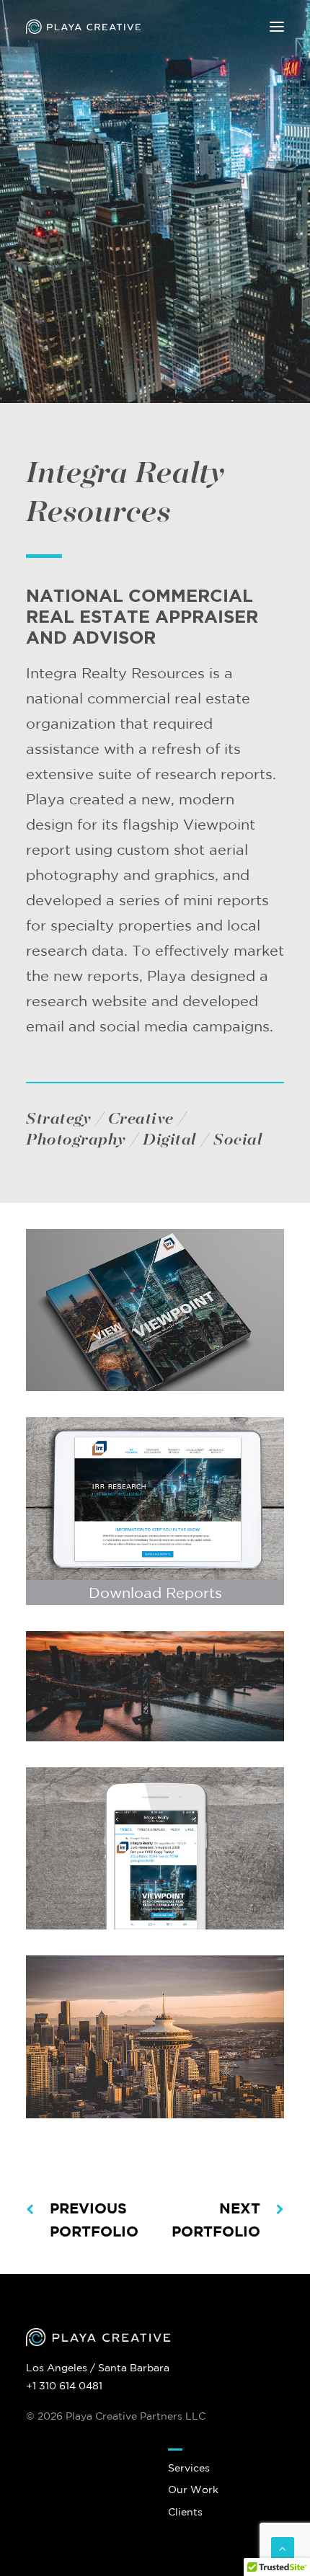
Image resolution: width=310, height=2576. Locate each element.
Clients (185, 2512)
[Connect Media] (155, 1310)
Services (189, 2468)
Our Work (193, 2490)
